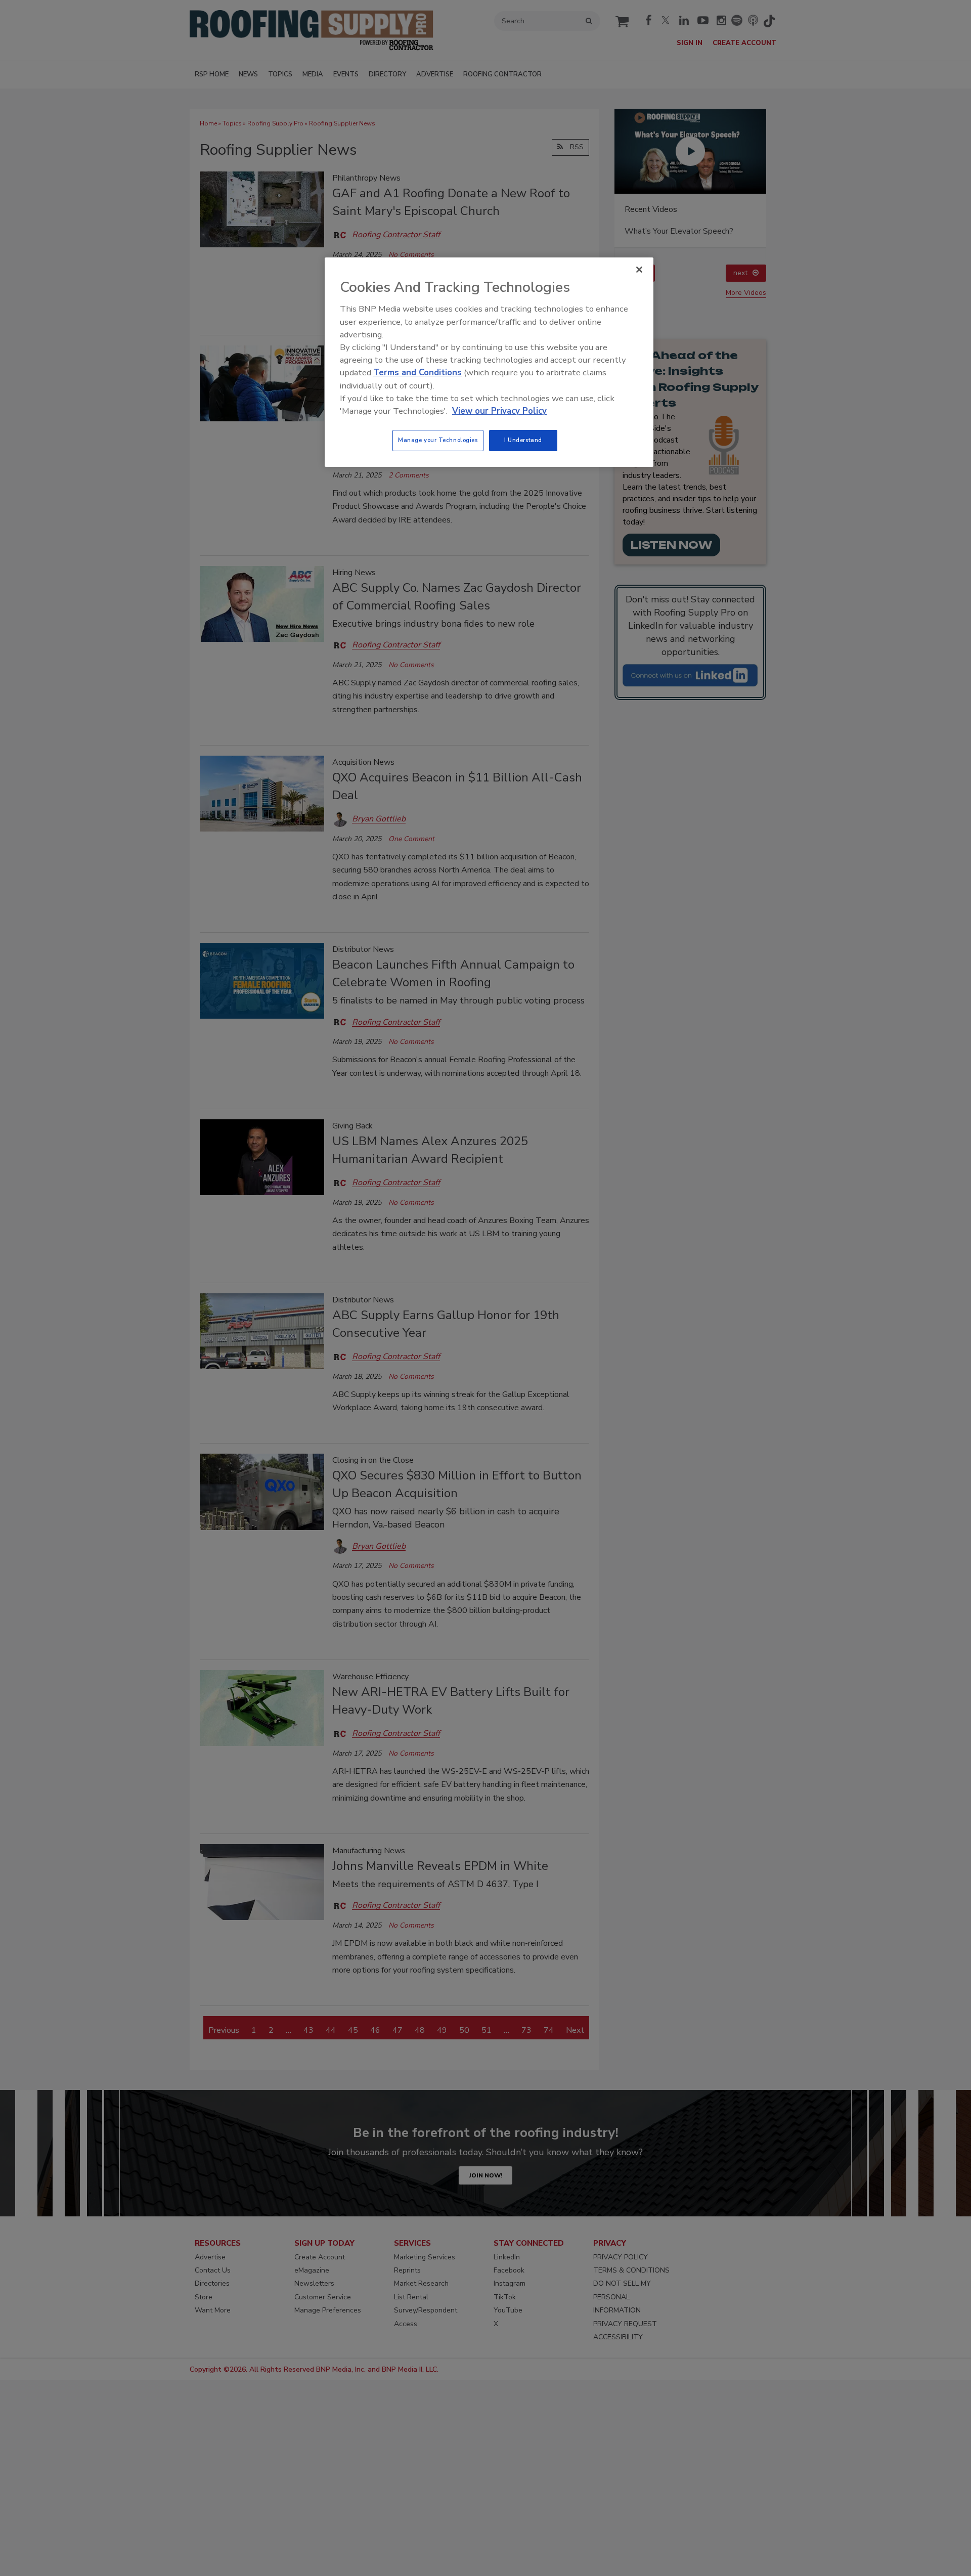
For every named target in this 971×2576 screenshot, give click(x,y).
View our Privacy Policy (499, 411)
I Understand (523, 440)
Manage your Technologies (438, 440)
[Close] (639, 270)
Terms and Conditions (417, 373)
